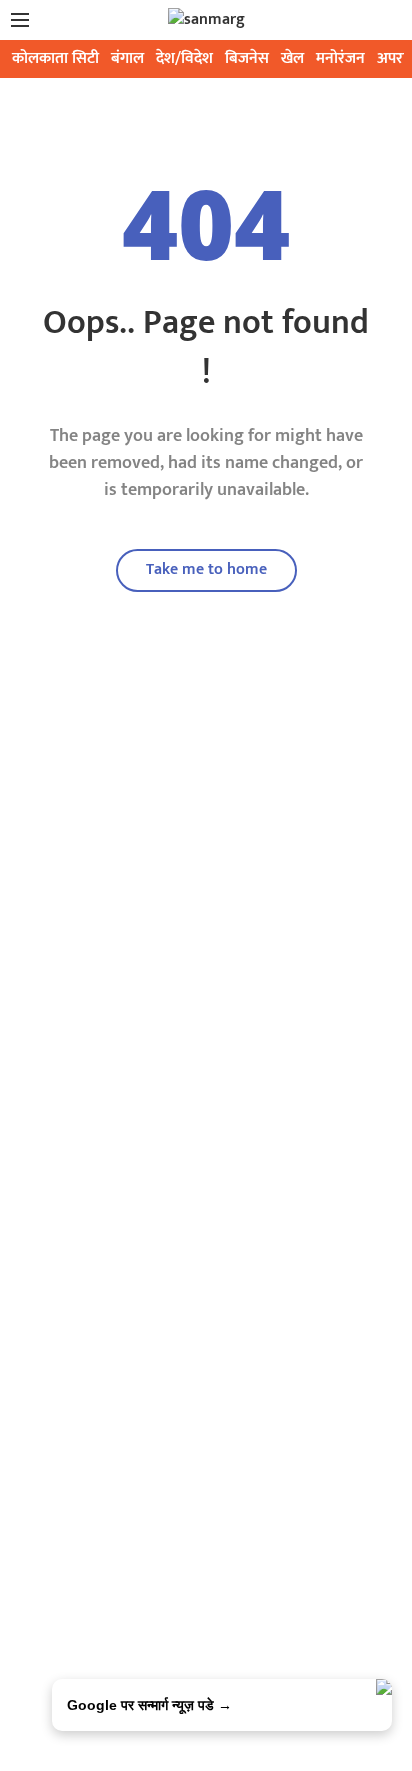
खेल (292, 58)
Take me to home (206, 569)
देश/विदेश (184, 58)
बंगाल (127, 58)
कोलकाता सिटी (55, 58)
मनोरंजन (340, 58)
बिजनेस (247, 58)
